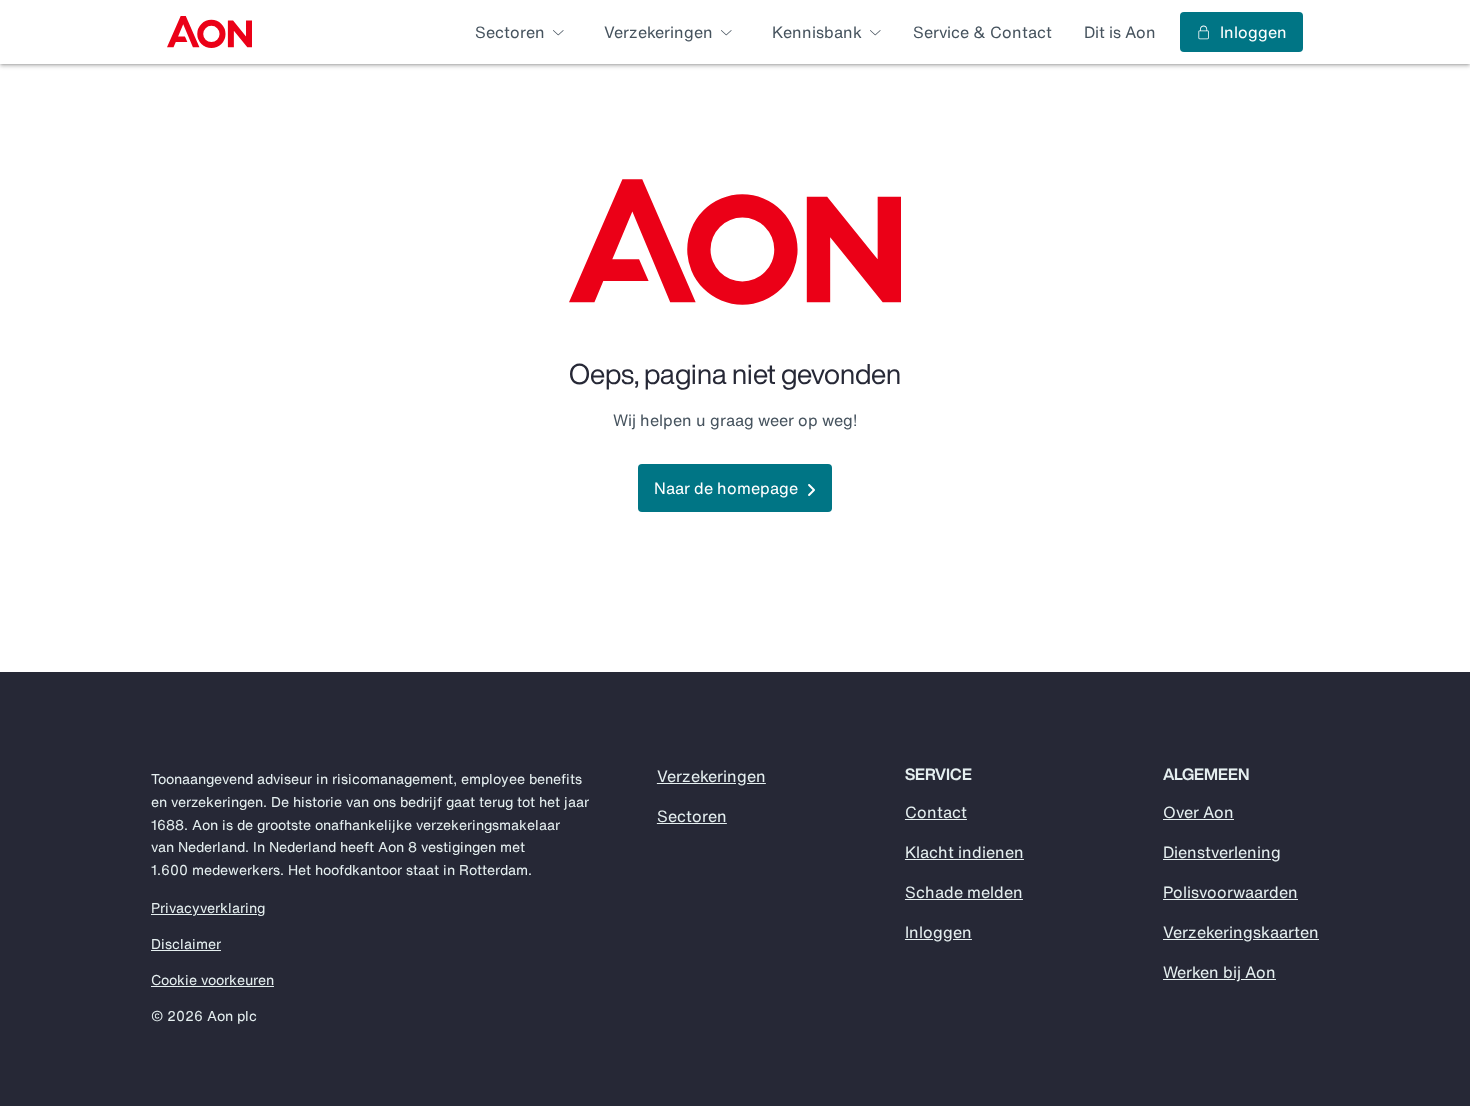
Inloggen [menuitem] (1253, 32)
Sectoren (692, 816)
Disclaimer (186, 944)
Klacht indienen (964, 852)
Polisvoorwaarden (1230, 892)
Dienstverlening (1222, 852)
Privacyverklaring (208, 908)
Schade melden (964, 892)
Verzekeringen (711, 776)
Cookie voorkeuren (212, 980)
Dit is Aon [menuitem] (1120, 32)
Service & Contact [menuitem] (982, 32)
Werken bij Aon (1219, 972)
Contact (936, 812)
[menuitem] (209, 32)
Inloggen (938, 932)
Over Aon (1198, 812)
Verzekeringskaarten (1241, 932)
